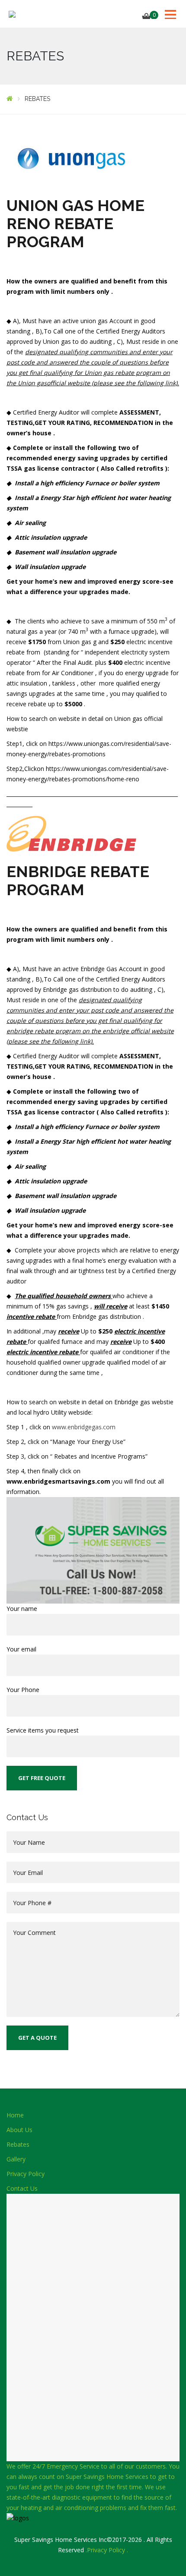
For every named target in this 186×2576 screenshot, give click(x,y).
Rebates (18, 2144)
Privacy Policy (26, 2174)
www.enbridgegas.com (84, 1427)
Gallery (16, 2159)
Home (15, 2115)
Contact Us (22, 2188)
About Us (19, 2130)
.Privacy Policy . (107, 2550)
